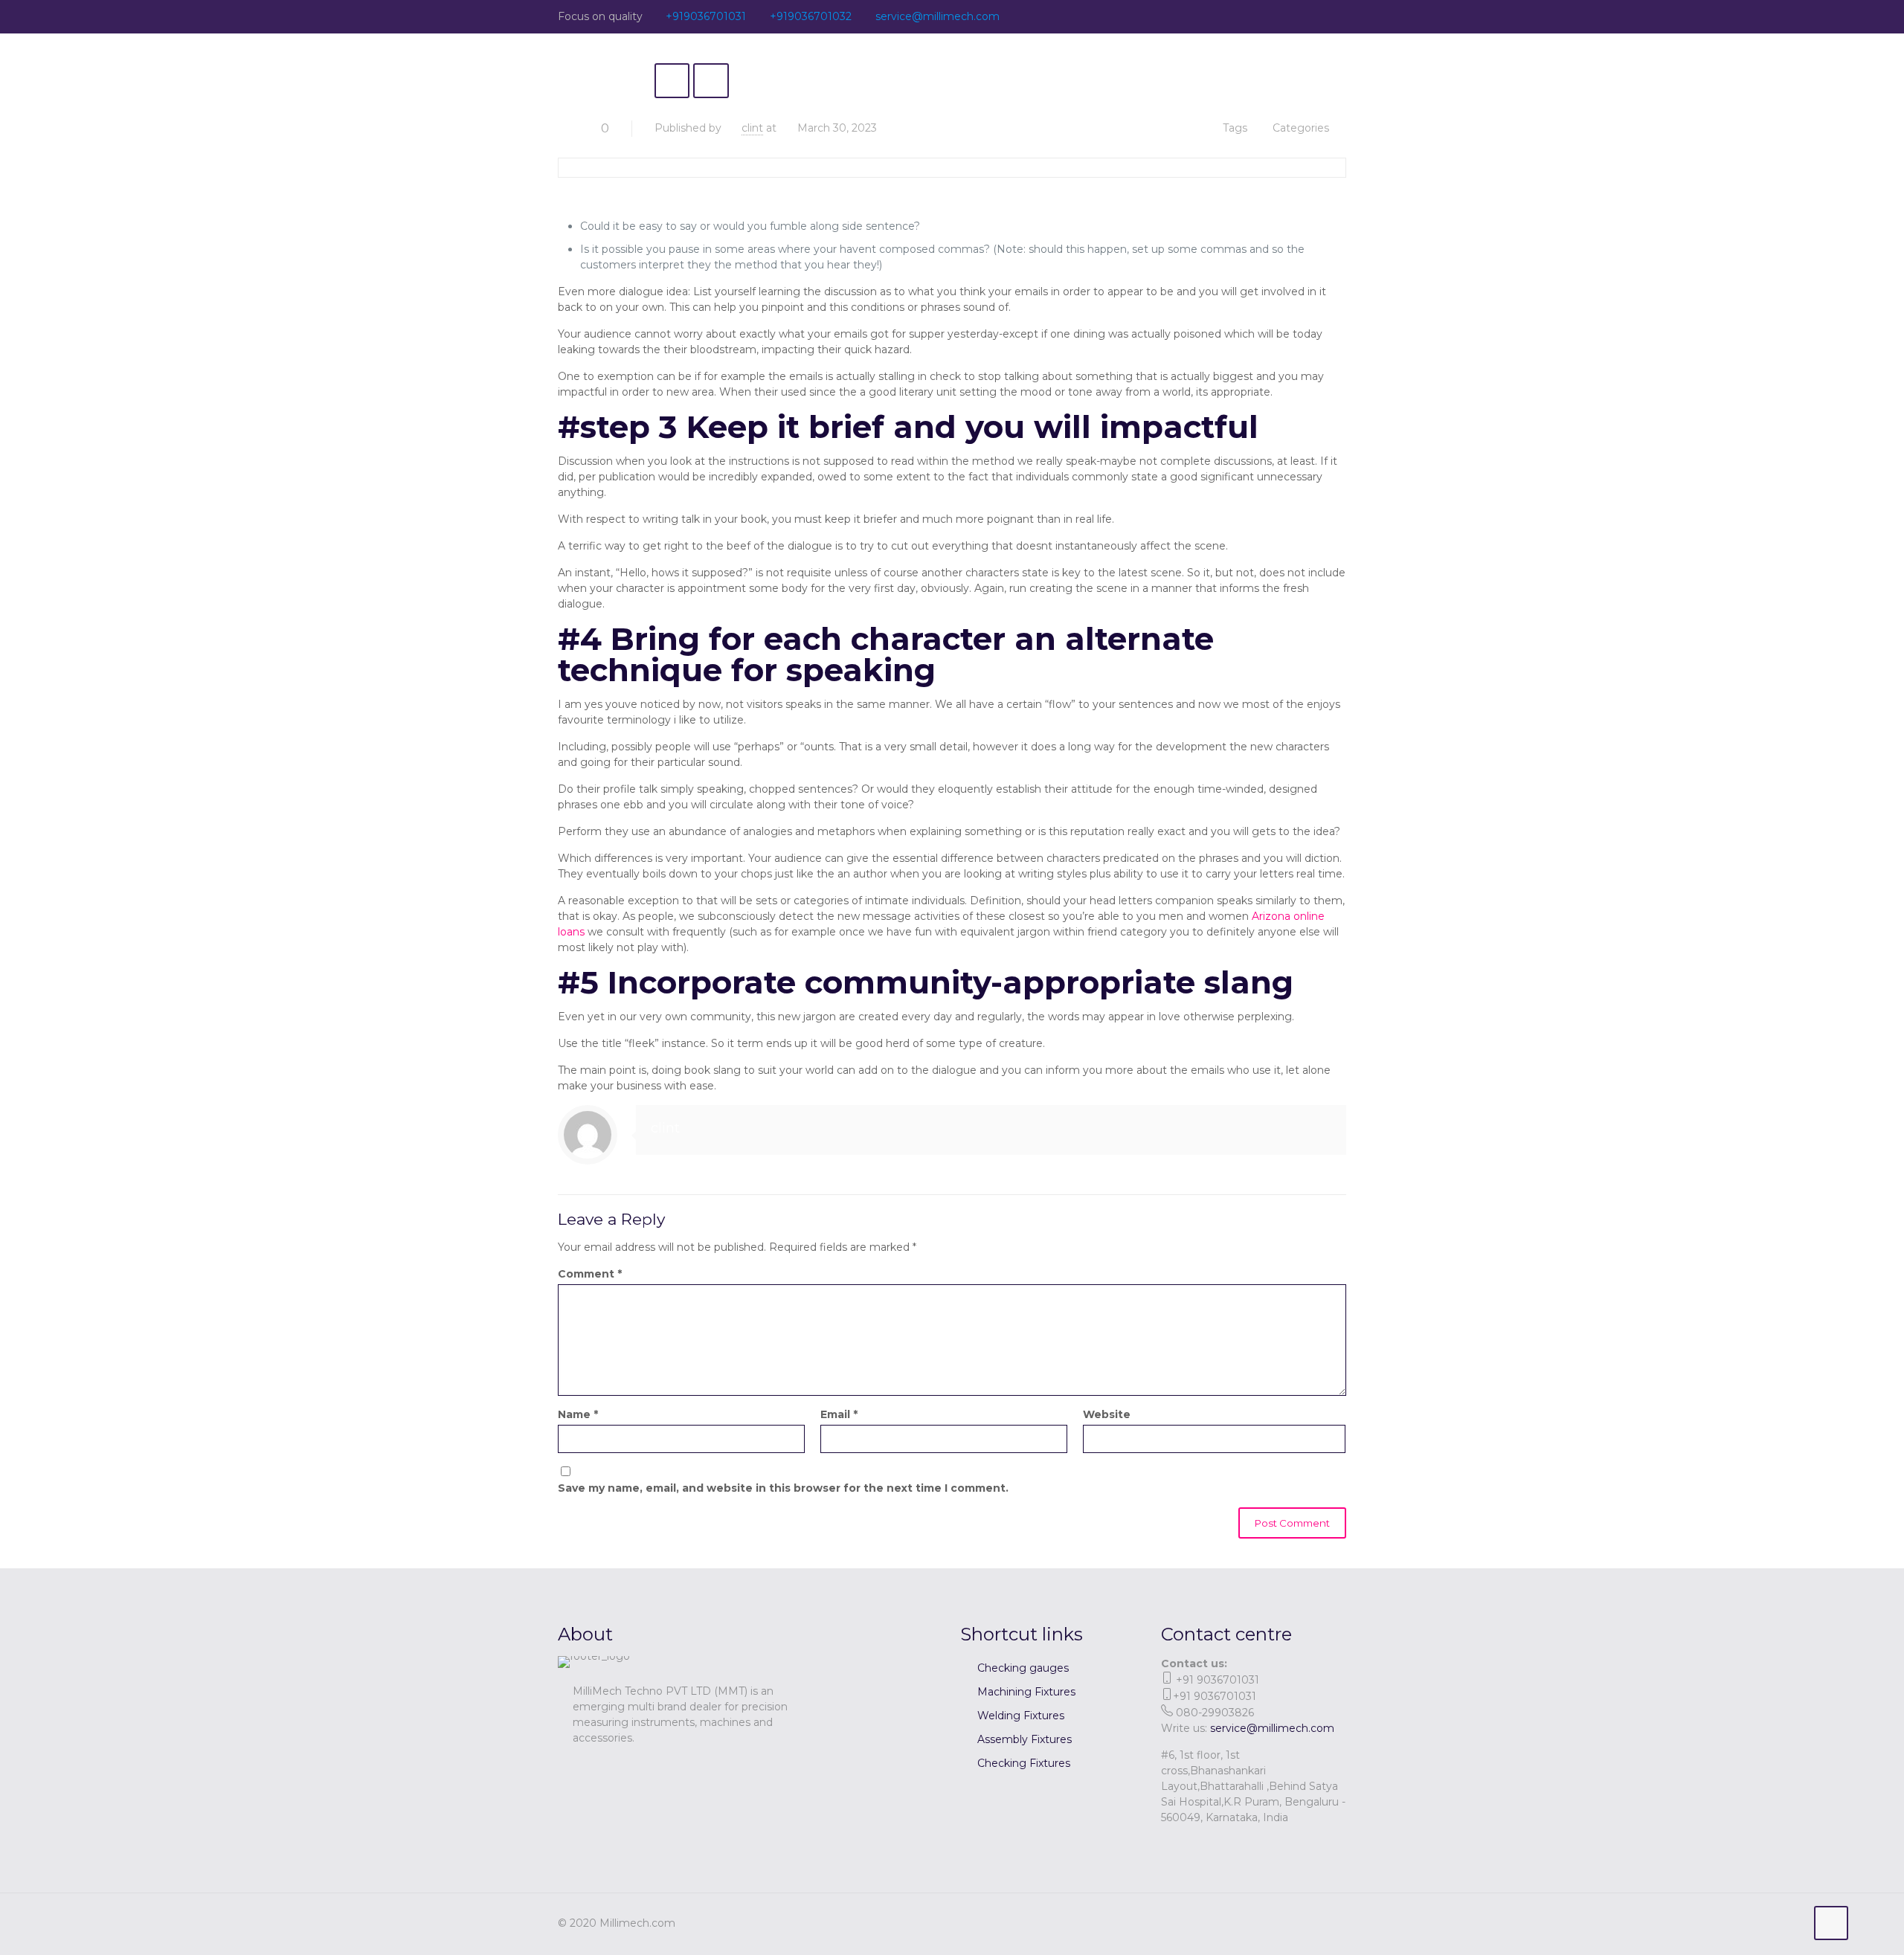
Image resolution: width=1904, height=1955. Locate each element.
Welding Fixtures (1021, 1716)
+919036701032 (811, 16)
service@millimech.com (937, 16)
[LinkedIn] (1318, 16)
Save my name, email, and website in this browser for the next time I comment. (783, 1488)
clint (752, 128)
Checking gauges (1023, 1668)
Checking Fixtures (1024, 1763)
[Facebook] (1278, 16)
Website (1107, 1414)
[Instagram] (1338, 16)
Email (839, 1414)
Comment (590, 1274)
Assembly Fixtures (1025, 1739)
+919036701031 (706, 16)
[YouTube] (1298, 16)
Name (578, 1414)
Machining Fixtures (1026, 1692)
